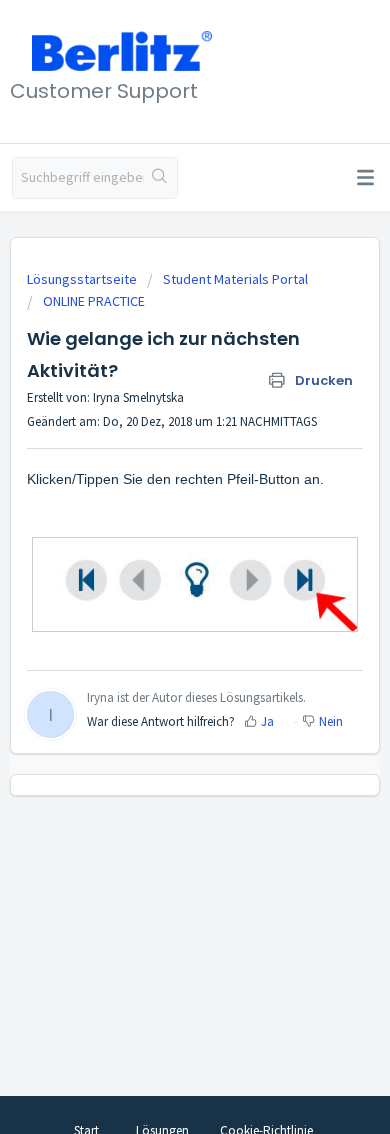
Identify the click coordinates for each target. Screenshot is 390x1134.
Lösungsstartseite (83, 279)
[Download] (158, 555)
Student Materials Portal (235, 279)
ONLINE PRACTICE (94, 301)
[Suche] (160, 178)
